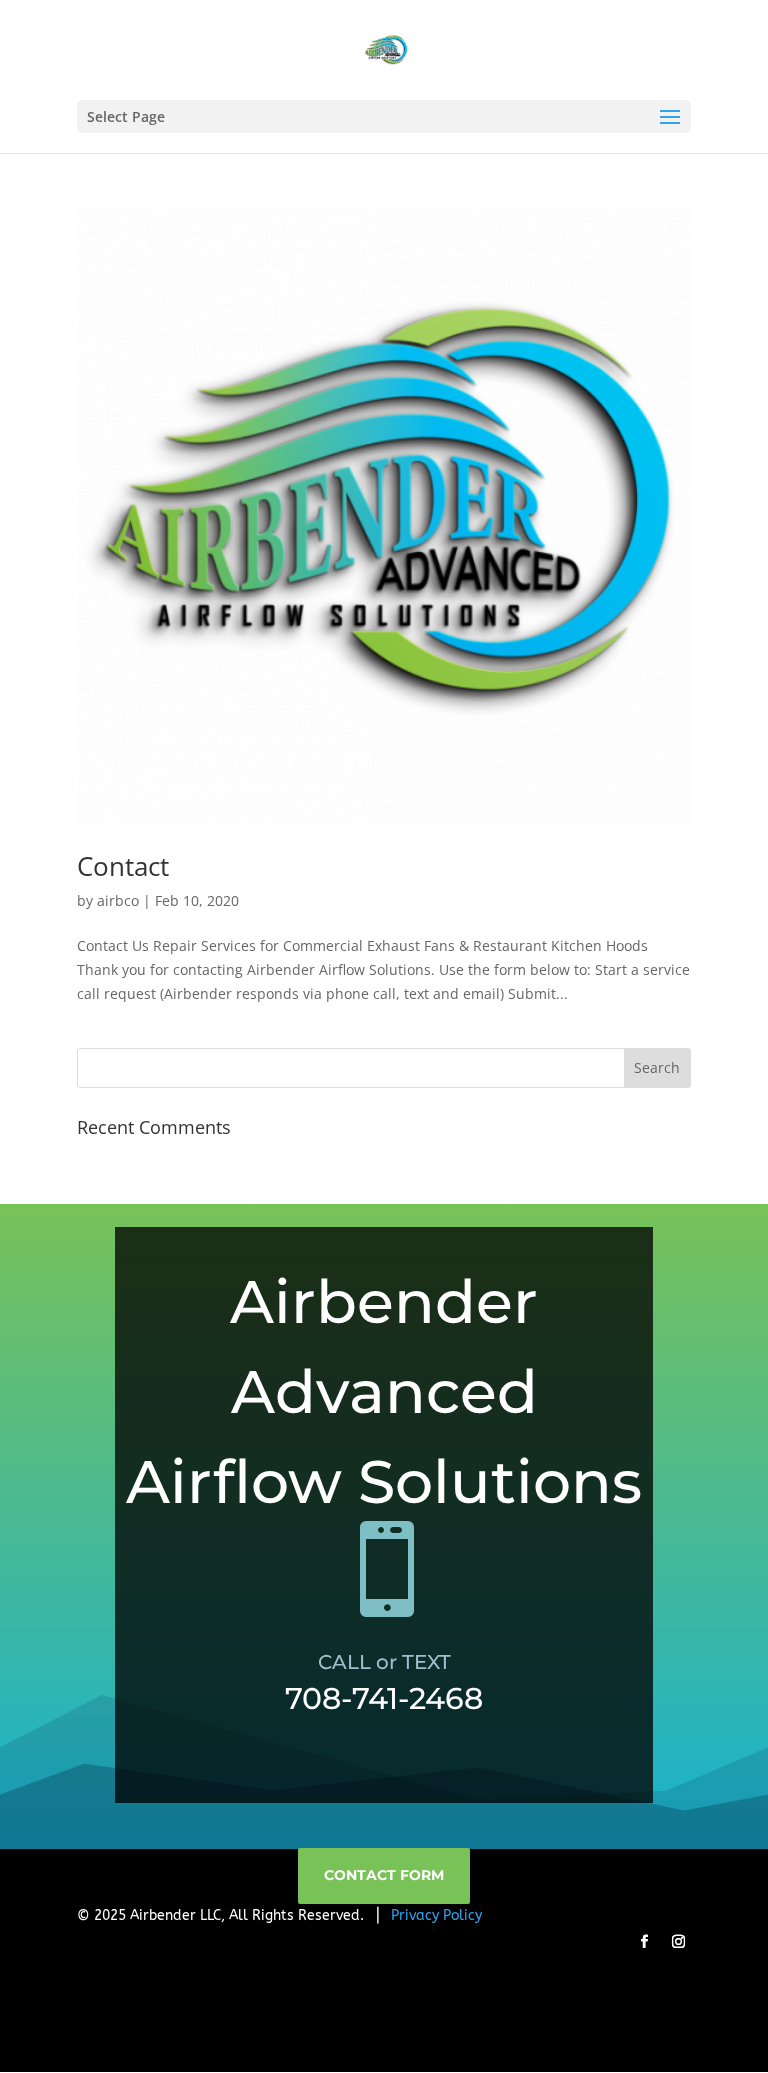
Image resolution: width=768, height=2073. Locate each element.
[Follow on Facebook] (644, 1942)
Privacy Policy (436, 1915)
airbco (118, 900)
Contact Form (384, 1875)
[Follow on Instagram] (678, 1942)
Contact (123, 866)
